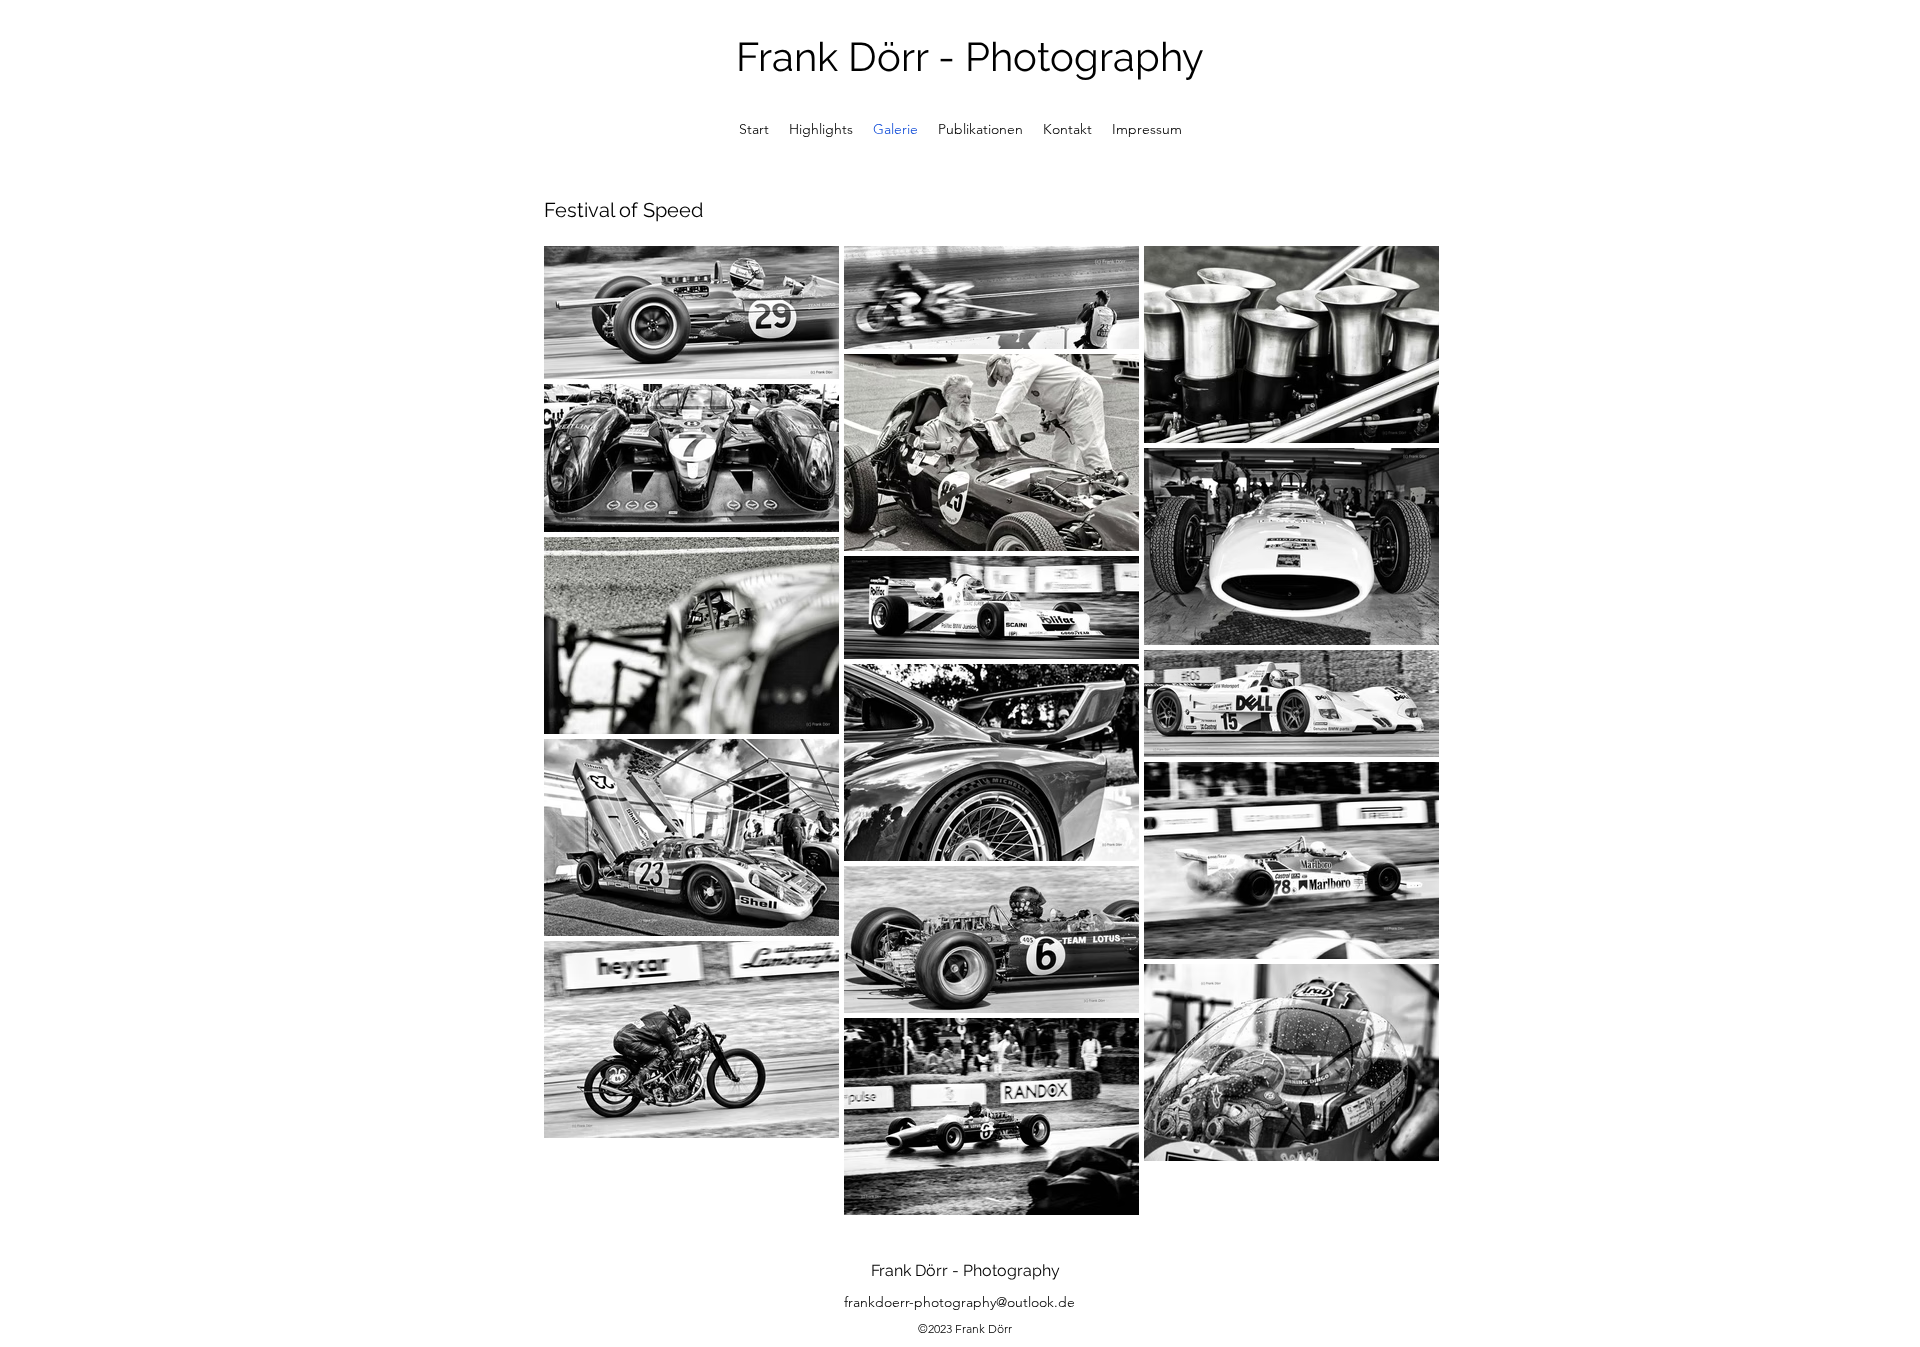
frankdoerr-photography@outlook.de (959, 1302)
